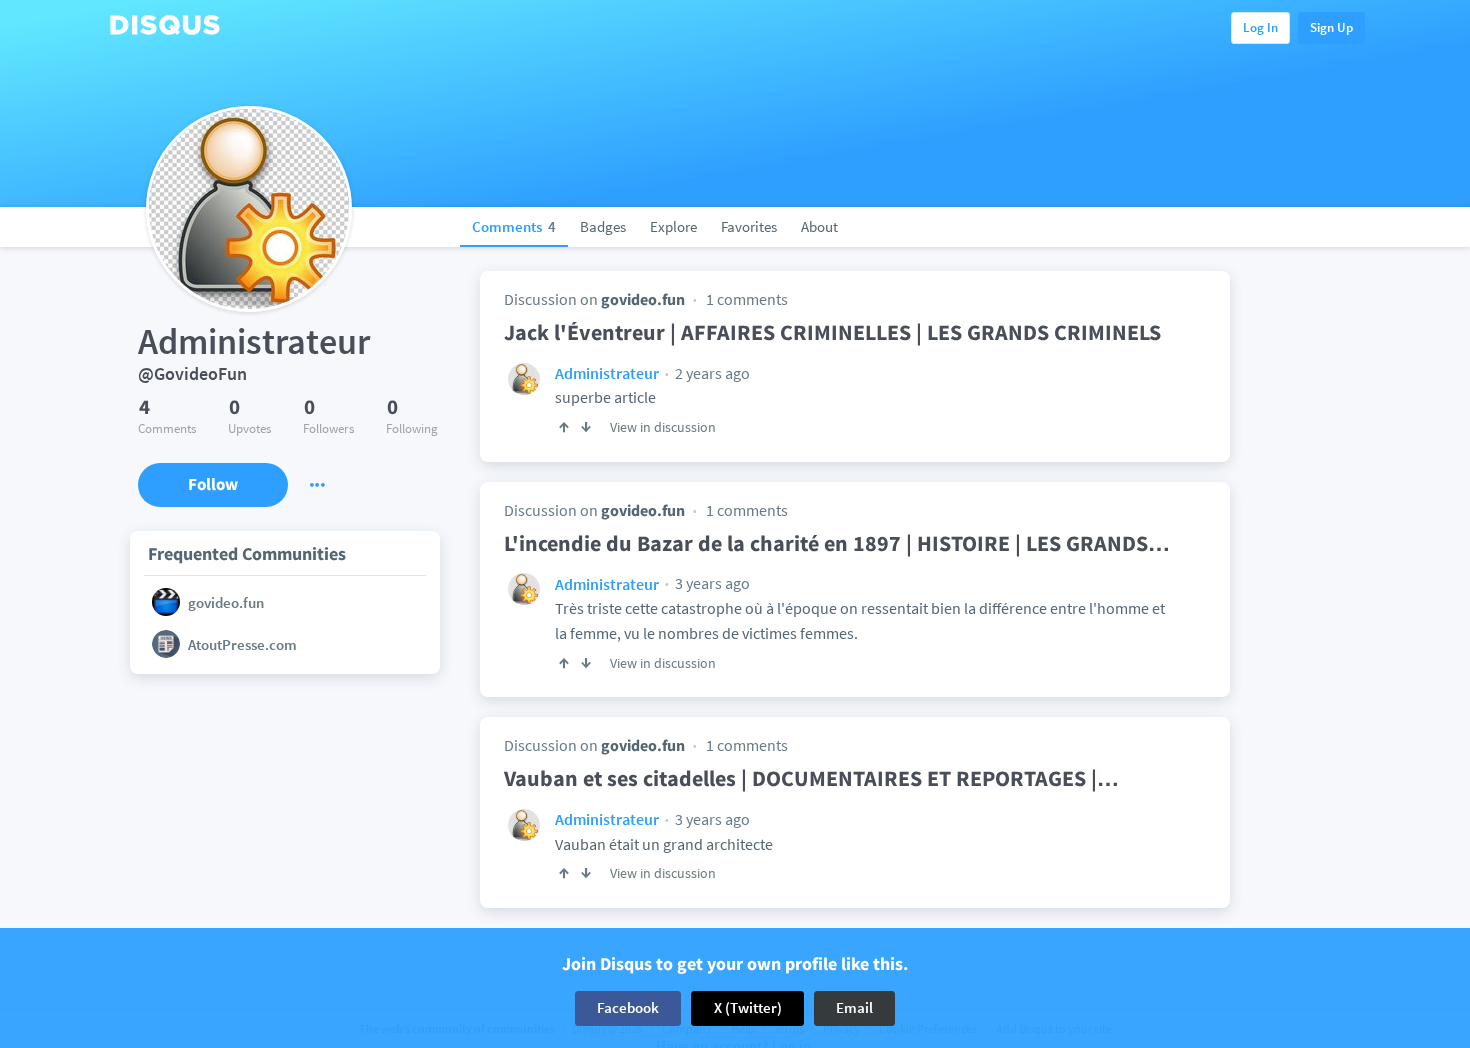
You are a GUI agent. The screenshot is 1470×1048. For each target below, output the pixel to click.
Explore (673, 226)
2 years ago (711, 373)
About (819, 226)
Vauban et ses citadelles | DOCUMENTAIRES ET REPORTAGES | (811, 778)
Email (854, 1007)
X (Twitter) (748, 1007)
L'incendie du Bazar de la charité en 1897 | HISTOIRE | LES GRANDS (837, 543)
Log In (1260, 27)
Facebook (628, 1007)
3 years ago (711, 583)
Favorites (749, 226)
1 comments (747, 299)
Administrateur (607, 373)
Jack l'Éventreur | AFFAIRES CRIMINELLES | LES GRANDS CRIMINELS (832, 332)
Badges (603, 226)
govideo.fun (643, 299)
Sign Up (1331, 27)
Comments (514, 226)
